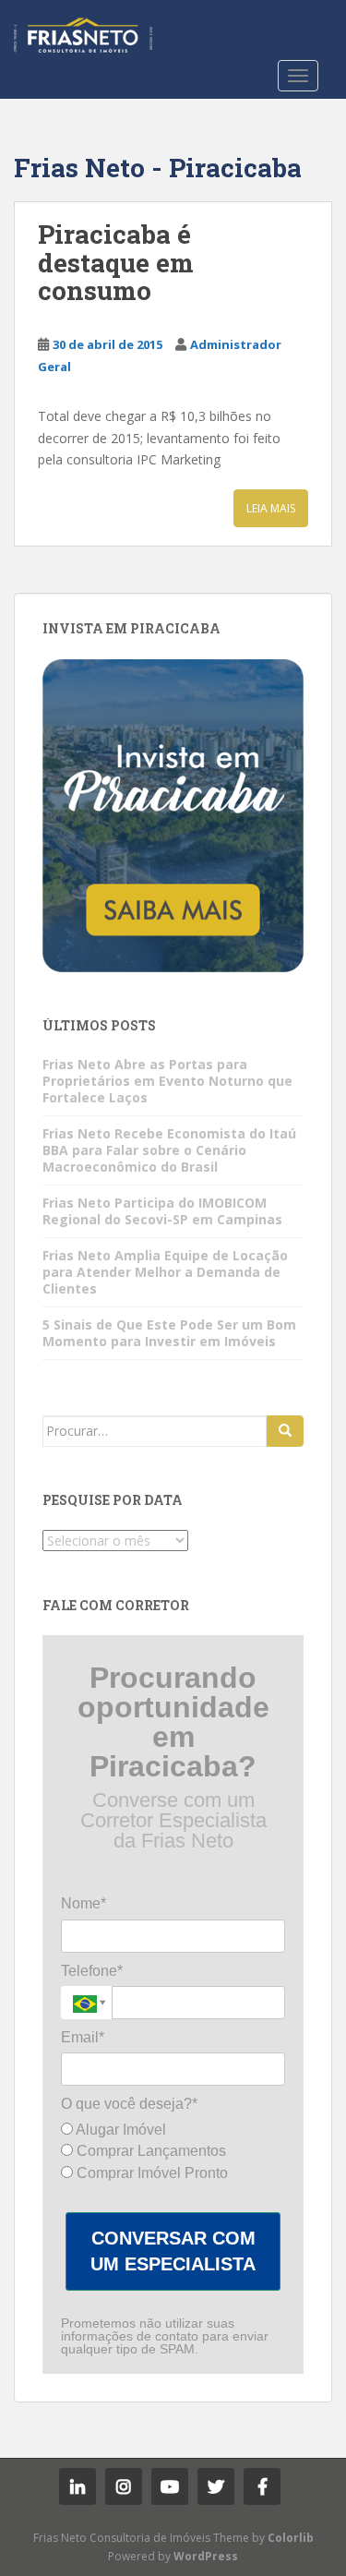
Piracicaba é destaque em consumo (116, 263)
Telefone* (92, 1971)
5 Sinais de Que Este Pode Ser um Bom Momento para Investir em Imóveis (169, 1333)
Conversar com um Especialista (173, 2251)
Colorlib (291, 2538)
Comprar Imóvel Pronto (150, 2173)
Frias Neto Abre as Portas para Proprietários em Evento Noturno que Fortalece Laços (167, 1081)
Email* (83, 2037)
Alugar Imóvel (119, 2130)
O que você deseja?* (129, 2104)
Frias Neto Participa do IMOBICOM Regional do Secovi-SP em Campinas (162, 1211)
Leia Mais (271, 508)
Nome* (84, 1903)
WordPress (206, 2556)
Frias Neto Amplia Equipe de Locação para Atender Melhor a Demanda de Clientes (165, 1272)
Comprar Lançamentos (149, 2151)
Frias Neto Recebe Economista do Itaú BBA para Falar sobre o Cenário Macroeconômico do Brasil (169, 1150)
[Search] (285, 1431)
